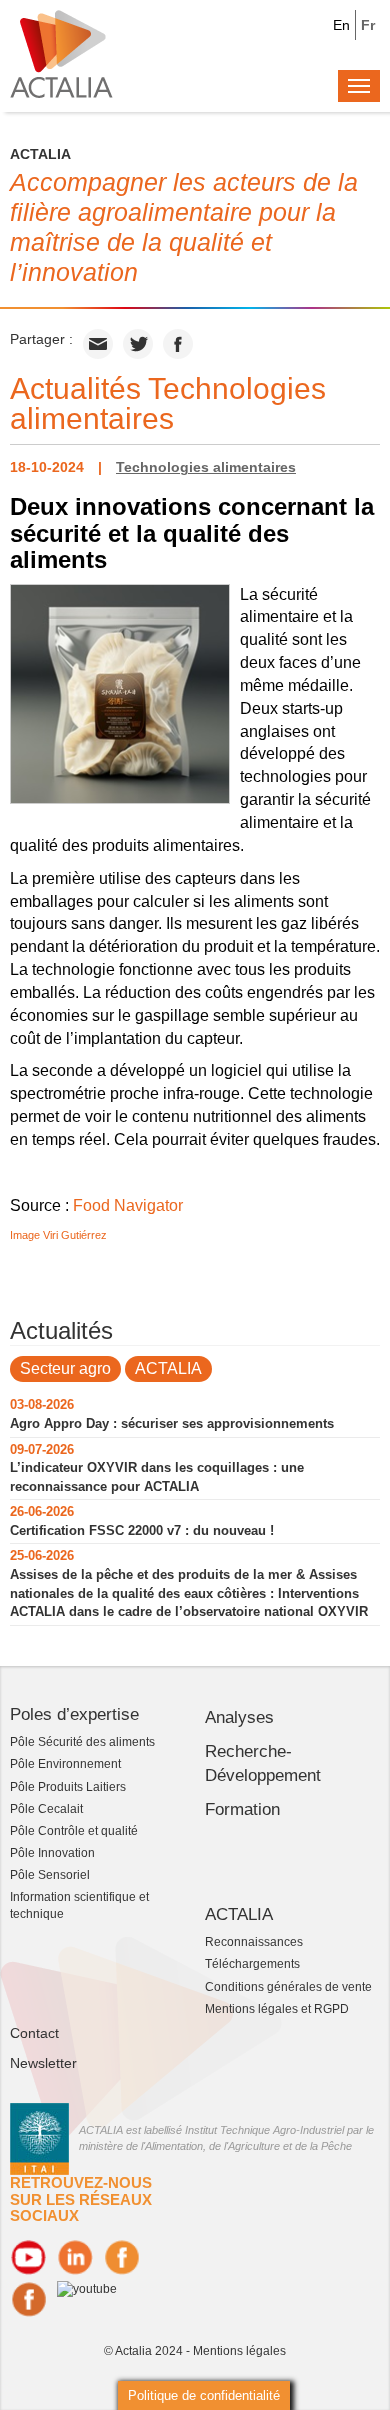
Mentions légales (239, 2351)
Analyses (239, 1717)
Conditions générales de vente (288, 1987)
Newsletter (43, 2063)
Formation (242, 1809)
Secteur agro (65, 1368)
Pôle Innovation (52, 1853)
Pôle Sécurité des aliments (82, 1742)
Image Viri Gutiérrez (58, 1235)
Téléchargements (252, 1964)
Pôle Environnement (65, 1764)
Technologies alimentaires (206, 467)
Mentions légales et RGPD (277, 2009)
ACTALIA (168, 1368)
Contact (34, 2033)
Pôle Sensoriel (50, 1875)
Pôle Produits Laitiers (68, 1787)
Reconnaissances (254, 1942)
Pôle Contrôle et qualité (74, 1831)
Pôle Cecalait (46, 1809)
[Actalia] (61, 53)
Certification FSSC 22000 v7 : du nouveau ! (142, 1530)
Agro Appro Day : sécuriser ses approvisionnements (172, 1423)
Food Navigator (128, 1205)
